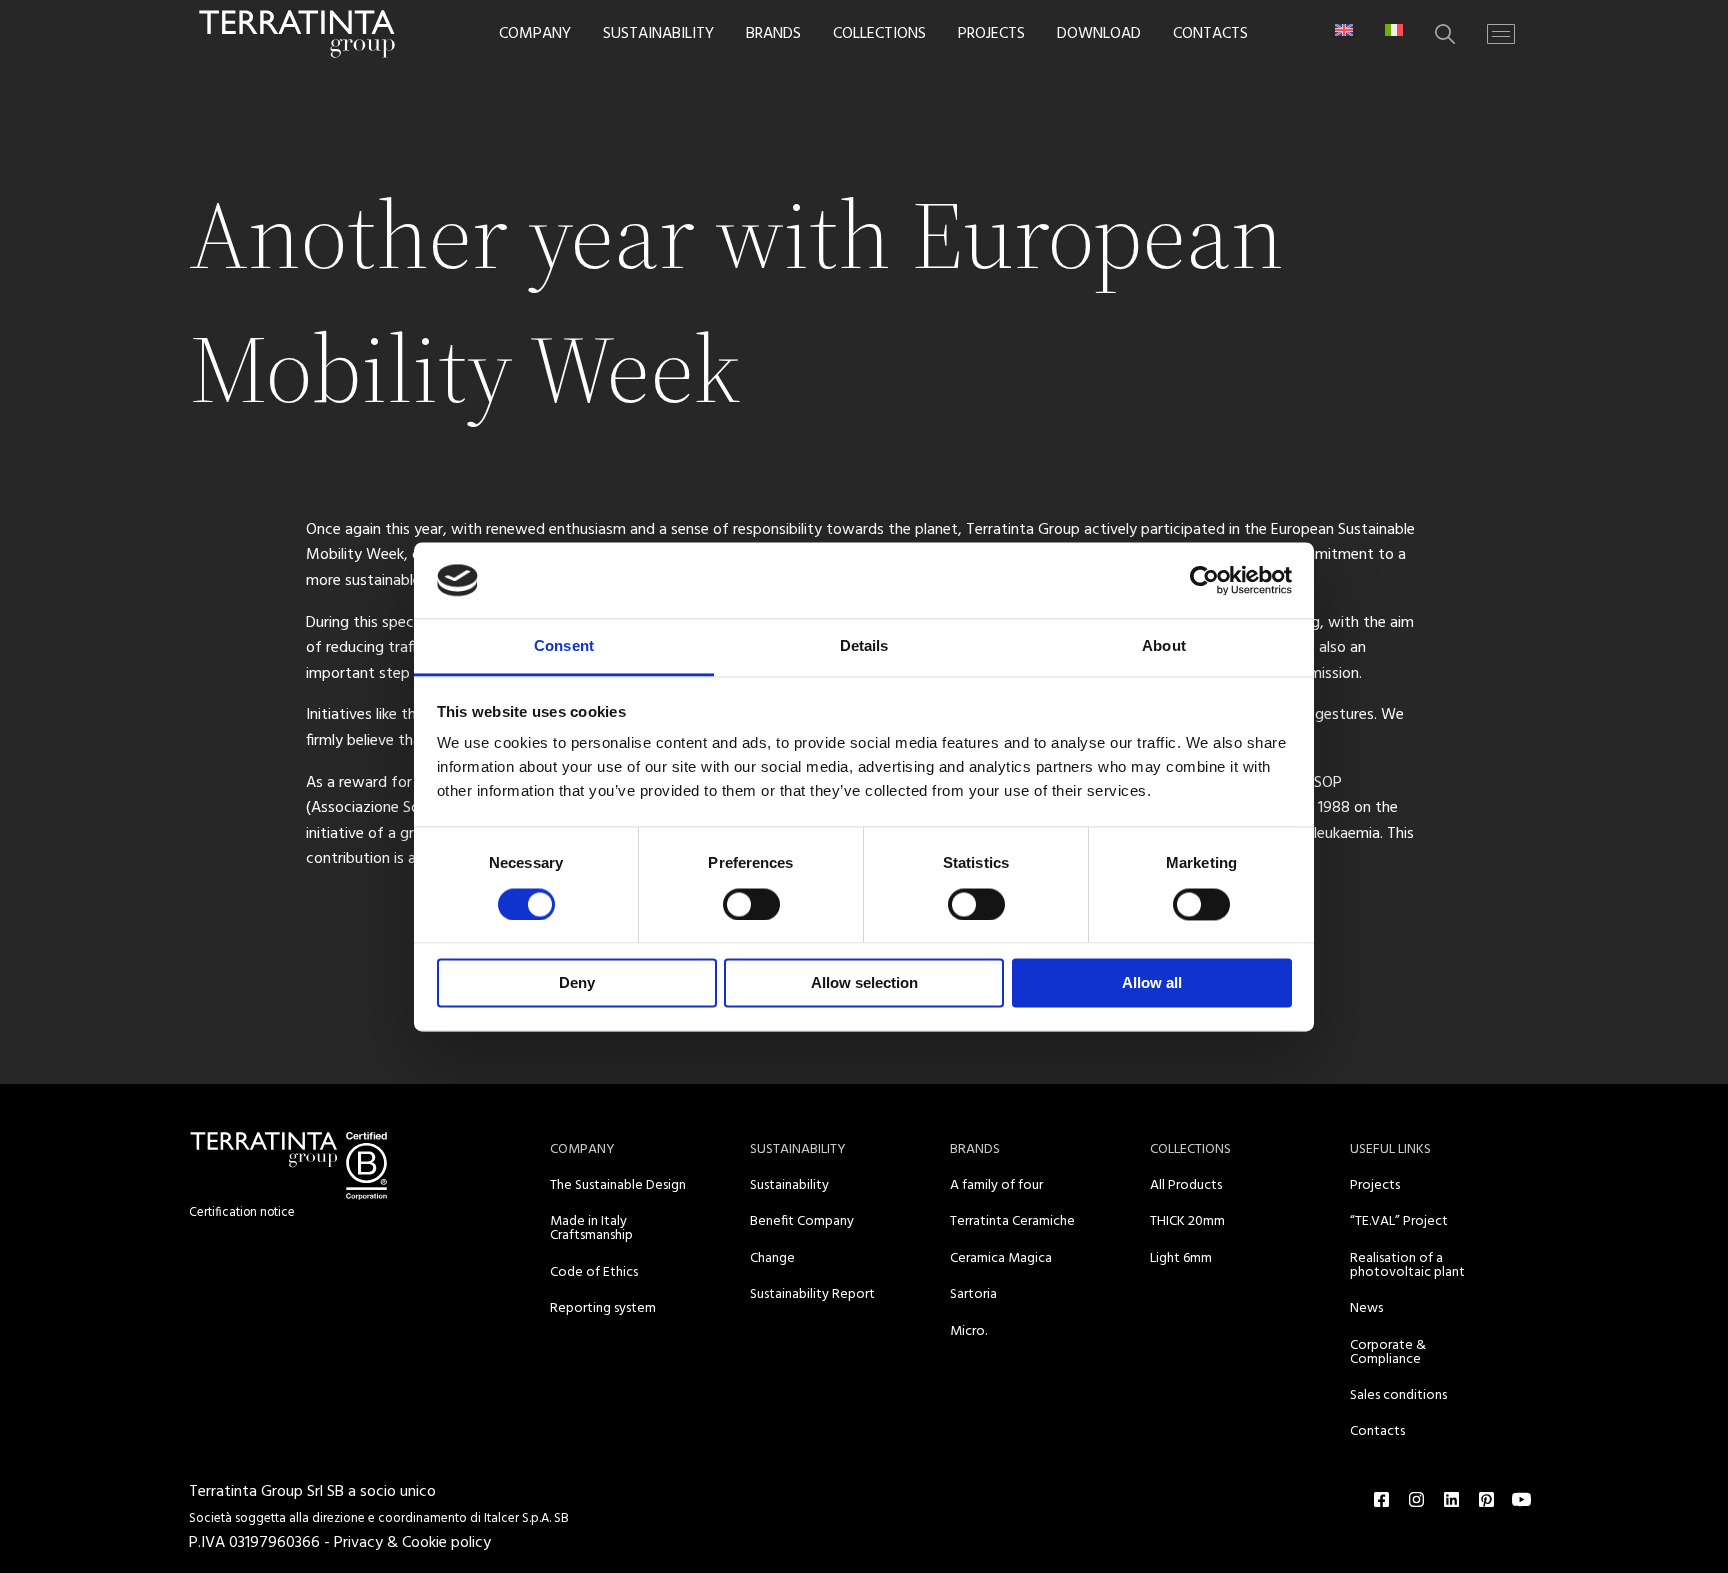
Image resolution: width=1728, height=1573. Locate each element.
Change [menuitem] (772, 1258)
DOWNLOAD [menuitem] (1099, 34)
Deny (577, 983)
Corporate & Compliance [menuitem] (1388, 1352)
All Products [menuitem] (1186, 1185)
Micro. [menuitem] (968, 1331)
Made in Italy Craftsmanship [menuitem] (591, 1228)
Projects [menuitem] (1375, 1185)
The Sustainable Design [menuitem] (618, 1185)
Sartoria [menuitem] (973, 1294)
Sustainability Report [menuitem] (812, 1294)
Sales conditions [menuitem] (1398, 1395)
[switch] (751, 904)
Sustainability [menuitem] (789, 1185)
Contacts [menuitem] (1377, 1431)
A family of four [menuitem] (996, 1185)
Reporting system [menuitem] (603, 1308)
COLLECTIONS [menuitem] (879, 34)
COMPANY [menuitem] (535, 34)
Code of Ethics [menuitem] (594, 1272)
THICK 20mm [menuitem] (1187, 1221)
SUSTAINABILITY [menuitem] (658, 34)
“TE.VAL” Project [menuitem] (1399, 1221)
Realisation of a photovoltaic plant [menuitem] (1407, 1265)
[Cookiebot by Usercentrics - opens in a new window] (1204, 580)
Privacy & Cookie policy (412, 1543)
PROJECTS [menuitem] (991, 34)
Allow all (1152, 983)
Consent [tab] (564, 646)
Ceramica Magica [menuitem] (1001, 1258)
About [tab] (1164, 646)
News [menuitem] (1366, 1308)
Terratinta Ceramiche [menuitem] (1012, 1221)
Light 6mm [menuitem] (1181, 1258)
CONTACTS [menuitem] (1210, 34)
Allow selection (864, 983)
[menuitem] (1344, 30)
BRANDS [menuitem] (773, 34)
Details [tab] (864, 646)
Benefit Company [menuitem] (802, 1221)
